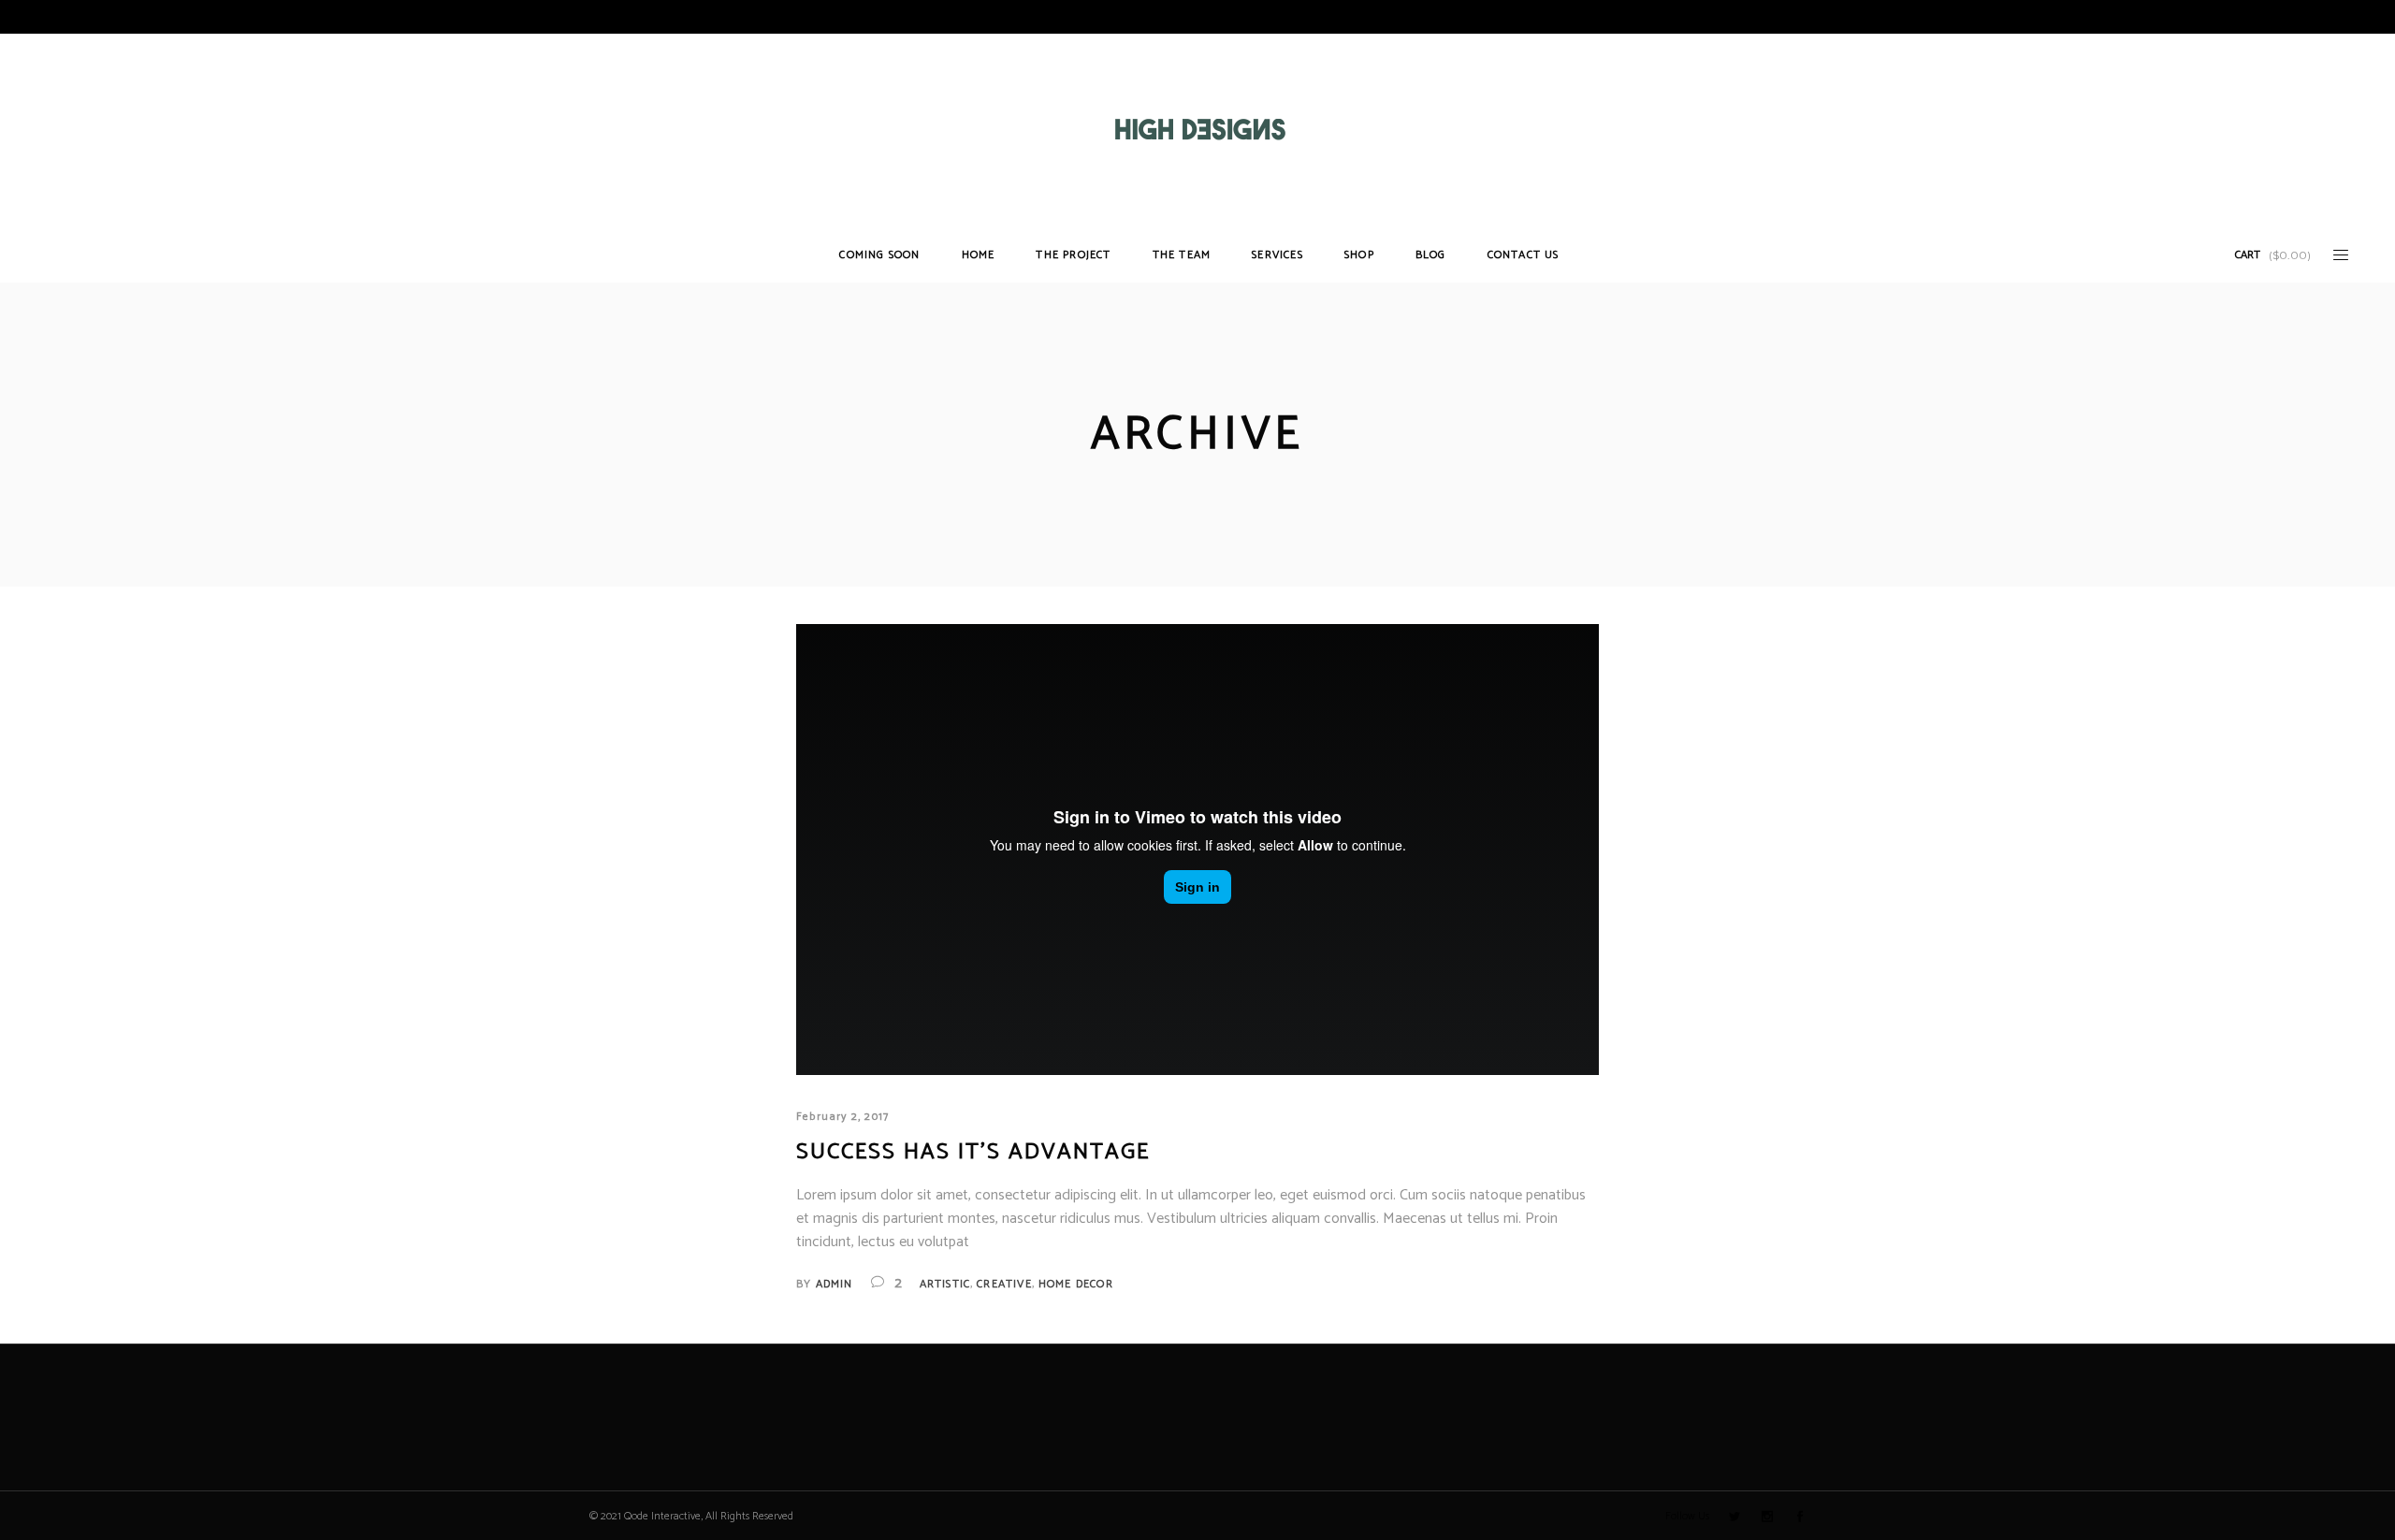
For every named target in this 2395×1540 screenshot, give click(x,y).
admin (835, 1284)
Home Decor (1076, 1284)
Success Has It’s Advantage (973, 1152)
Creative (1004, 1284)
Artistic (945, 1284)
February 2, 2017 (842, 1117)
